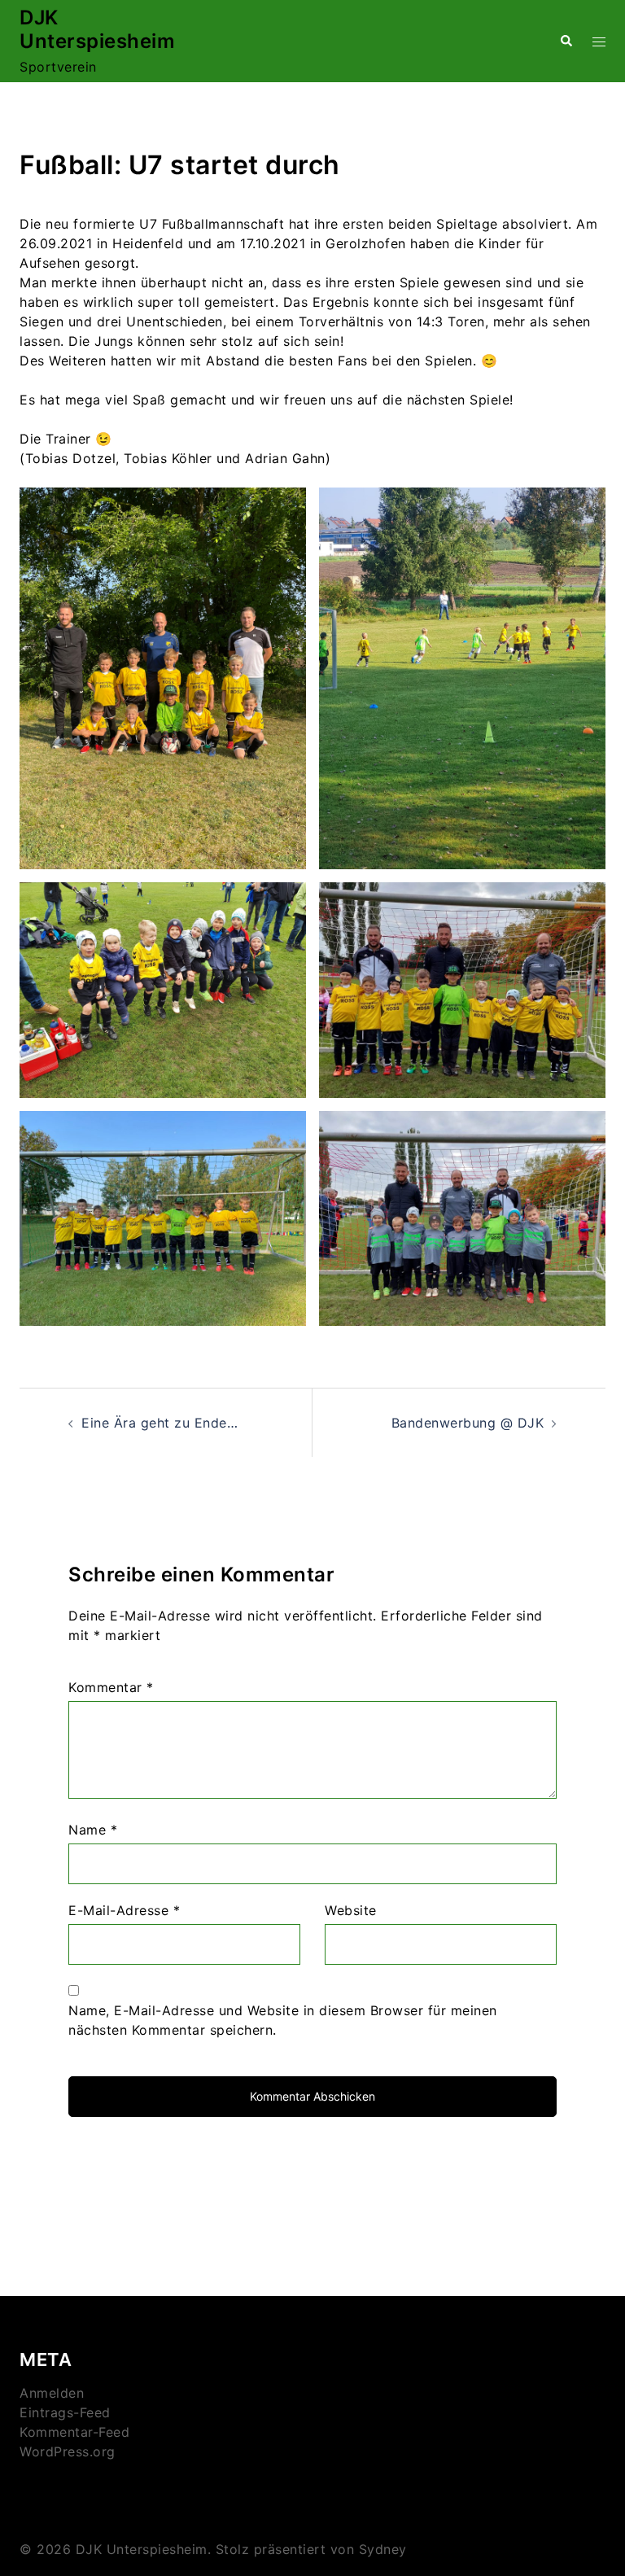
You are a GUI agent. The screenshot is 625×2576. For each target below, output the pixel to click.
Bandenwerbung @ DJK (468, 1423)
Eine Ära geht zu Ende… (160, 1423)
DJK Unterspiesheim (97, 29)
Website (351, 1910)
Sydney (383, 2549)
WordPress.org (68, 2451)
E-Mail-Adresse (124, 1910)
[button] (566, 41)
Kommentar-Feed (74, 2432)
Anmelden (52, 2393)
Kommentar (111, 1687)
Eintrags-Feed (65, 2412)
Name (93, 1830)
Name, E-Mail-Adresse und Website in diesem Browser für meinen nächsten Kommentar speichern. (283, 2020)
